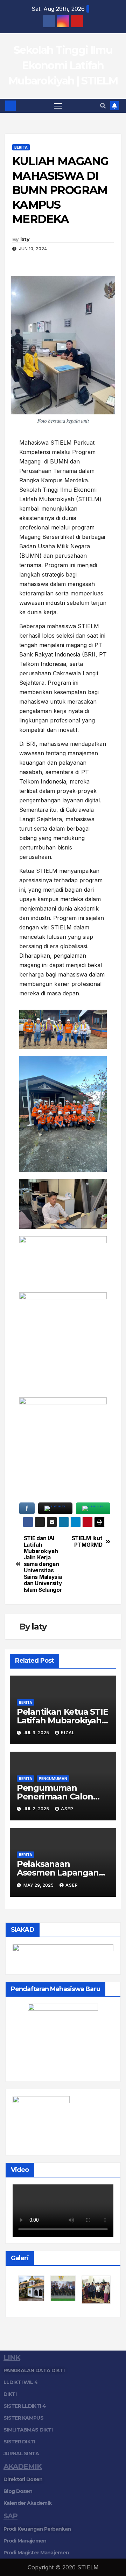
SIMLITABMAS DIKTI (28, 2430)
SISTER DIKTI (19, 2442)
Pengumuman (53, 1779)
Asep (67, 1809)
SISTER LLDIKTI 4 (25, 2406)
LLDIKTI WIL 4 (21, 2382)
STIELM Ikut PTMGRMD (87, 1542)
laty (25, 239)
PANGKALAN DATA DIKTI (34, 2370)
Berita (21, 147)
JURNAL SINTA (21, 2453)
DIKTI (10, 2394)
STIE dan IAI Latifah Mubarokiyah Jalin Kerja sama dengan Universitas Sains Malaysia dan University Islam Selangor (43, 1564)
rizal (68, 1733)
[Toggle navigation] (58, 106)
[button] (103, 106)
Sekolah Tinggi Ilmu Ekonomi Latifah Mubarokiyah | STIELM (63, 65)
